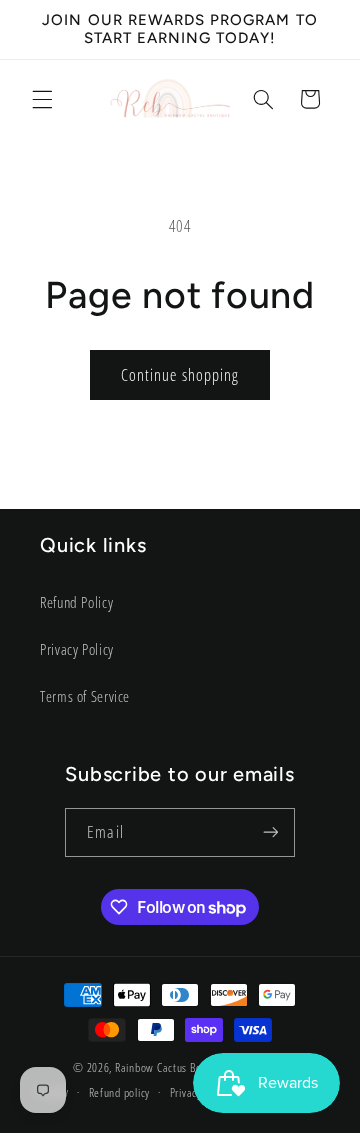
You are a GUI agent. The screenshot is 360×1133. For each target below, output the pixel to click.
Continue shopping (180, 375)
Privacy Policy (77, 649)
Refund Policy (76, 602)
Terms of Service (85, 696)
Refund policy (120, 1092)
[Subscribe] (270, 832)
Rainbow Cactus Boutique (173, 1067)
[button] (42, 99)
